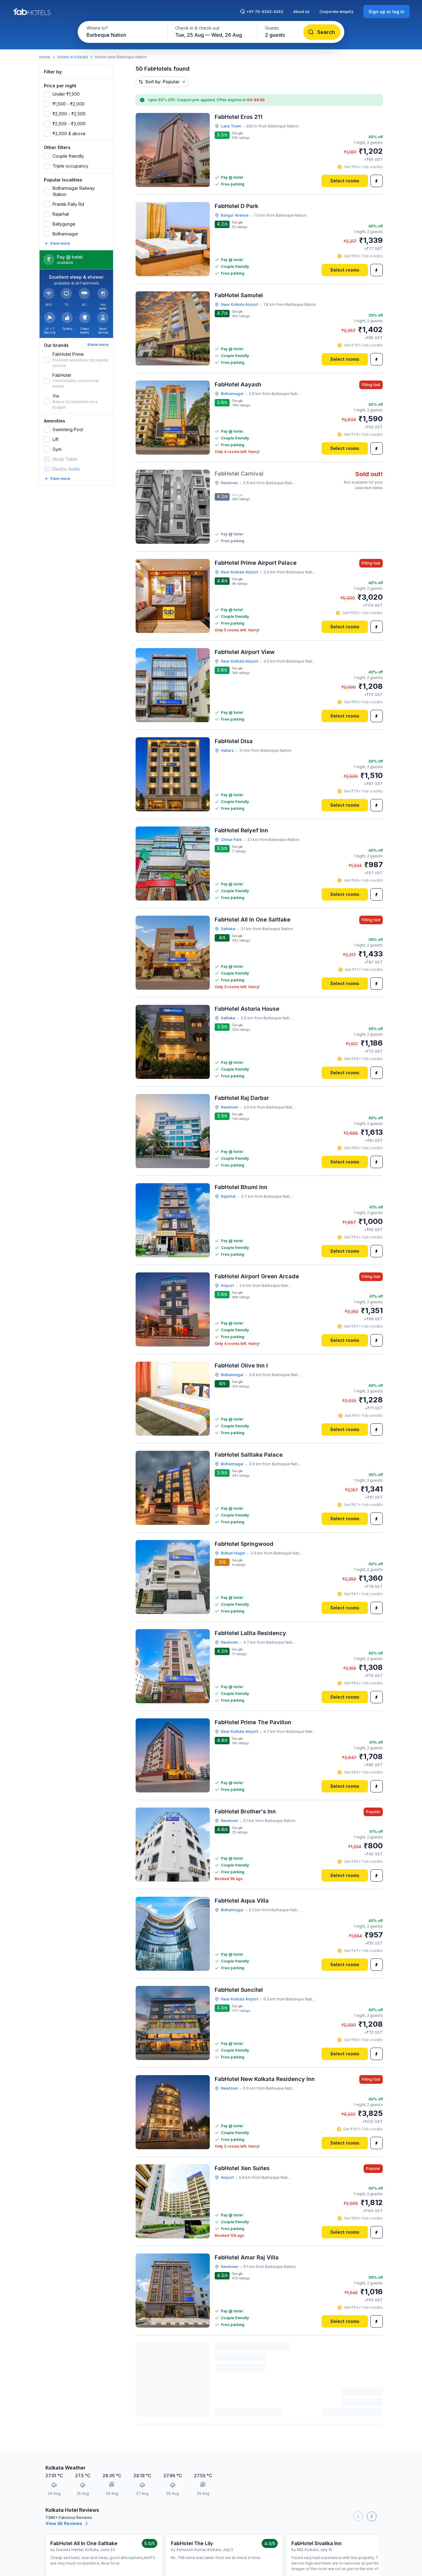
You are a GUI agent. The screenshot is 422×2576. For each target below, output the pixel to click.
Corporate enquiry (336, 12)
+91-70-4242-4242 (265, 12)
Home (45, 57)
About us (301, 12)
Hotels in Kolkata (72, 57)
